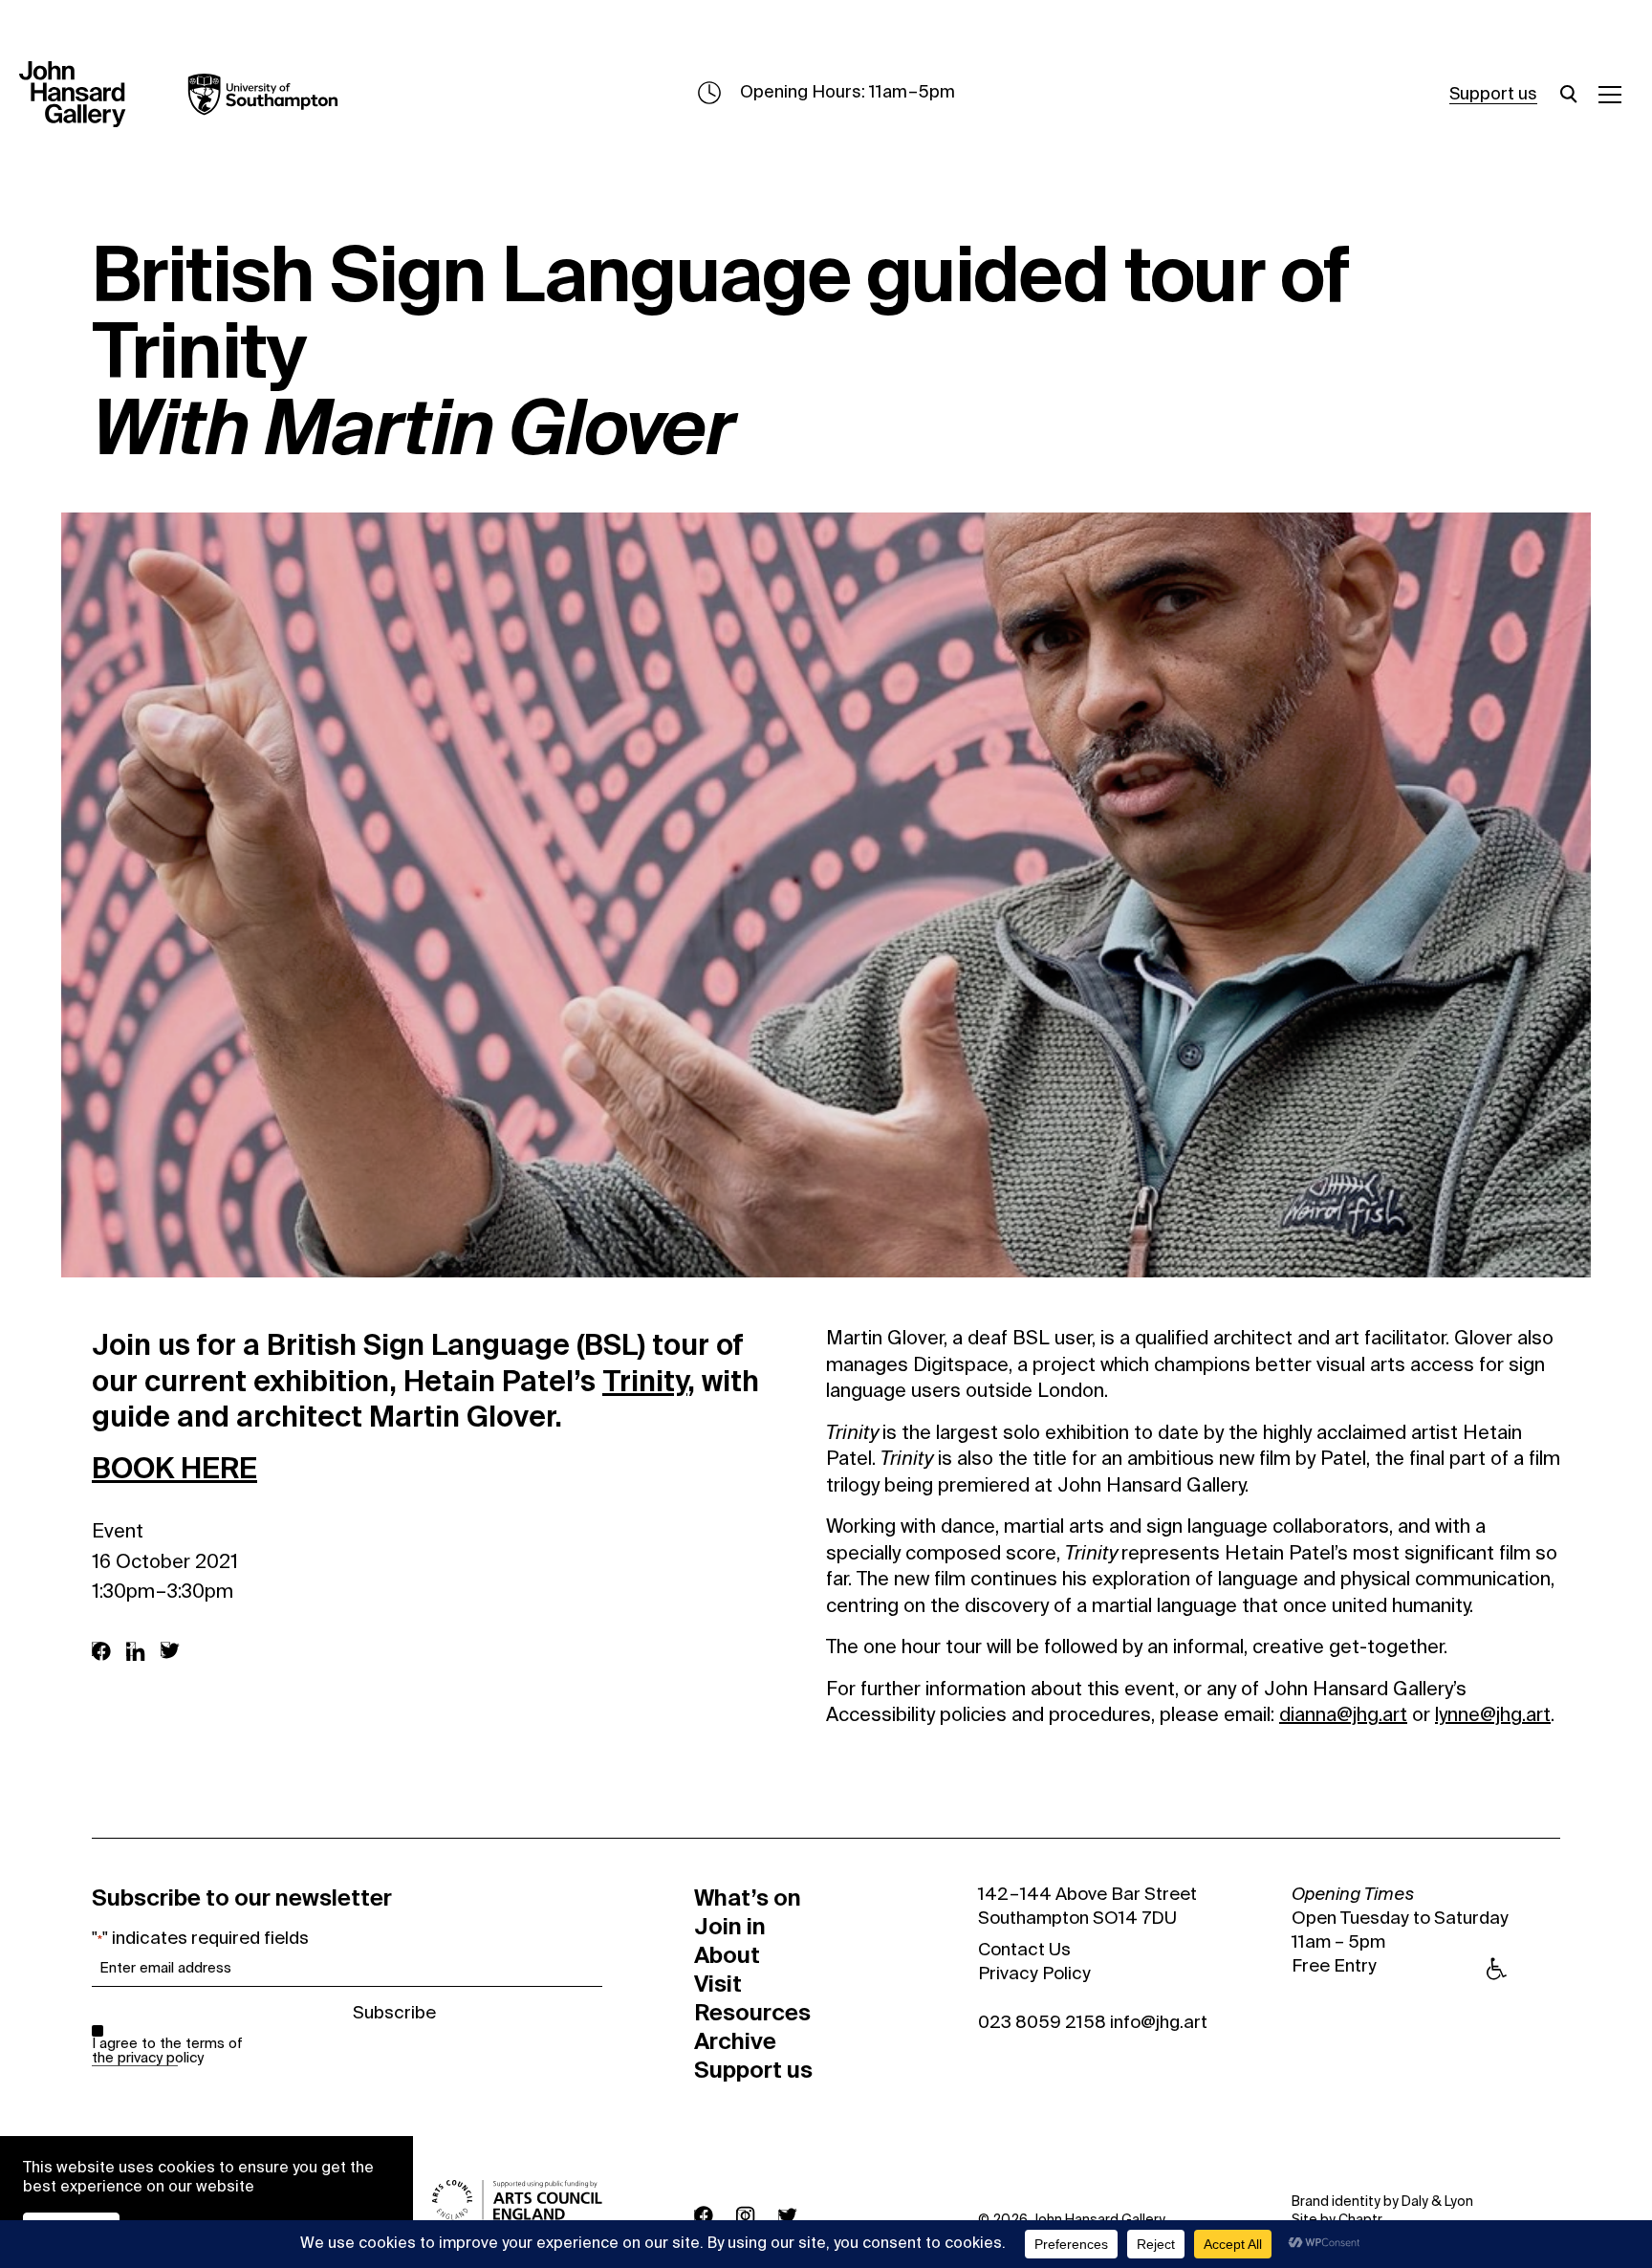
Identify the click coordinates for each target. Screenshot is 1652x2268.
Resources (752, 2013)
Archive (735, 2041)
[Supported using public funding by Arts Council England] (517, 2200)
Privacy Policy (1034, 1974)
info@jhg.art (1159, 2023)
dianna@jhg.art (1343, 1716)
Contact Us (1024, 1951)
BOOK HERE (174, 1468)
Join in (730, 1927)
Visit (718, 1984)
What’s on (748, 1898)
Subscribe (394, 2014)
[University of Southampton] (249, 95)
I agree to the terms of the (167, 2051)
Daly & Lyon (1437, 2202)
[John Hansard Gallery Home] (80, 95)
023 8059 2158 (1042, 2023)
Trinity (645, 1381)
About (727, 1955)
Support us (1493, 95)
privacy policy (161, 2058)
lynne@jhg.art (1493, 1716)
